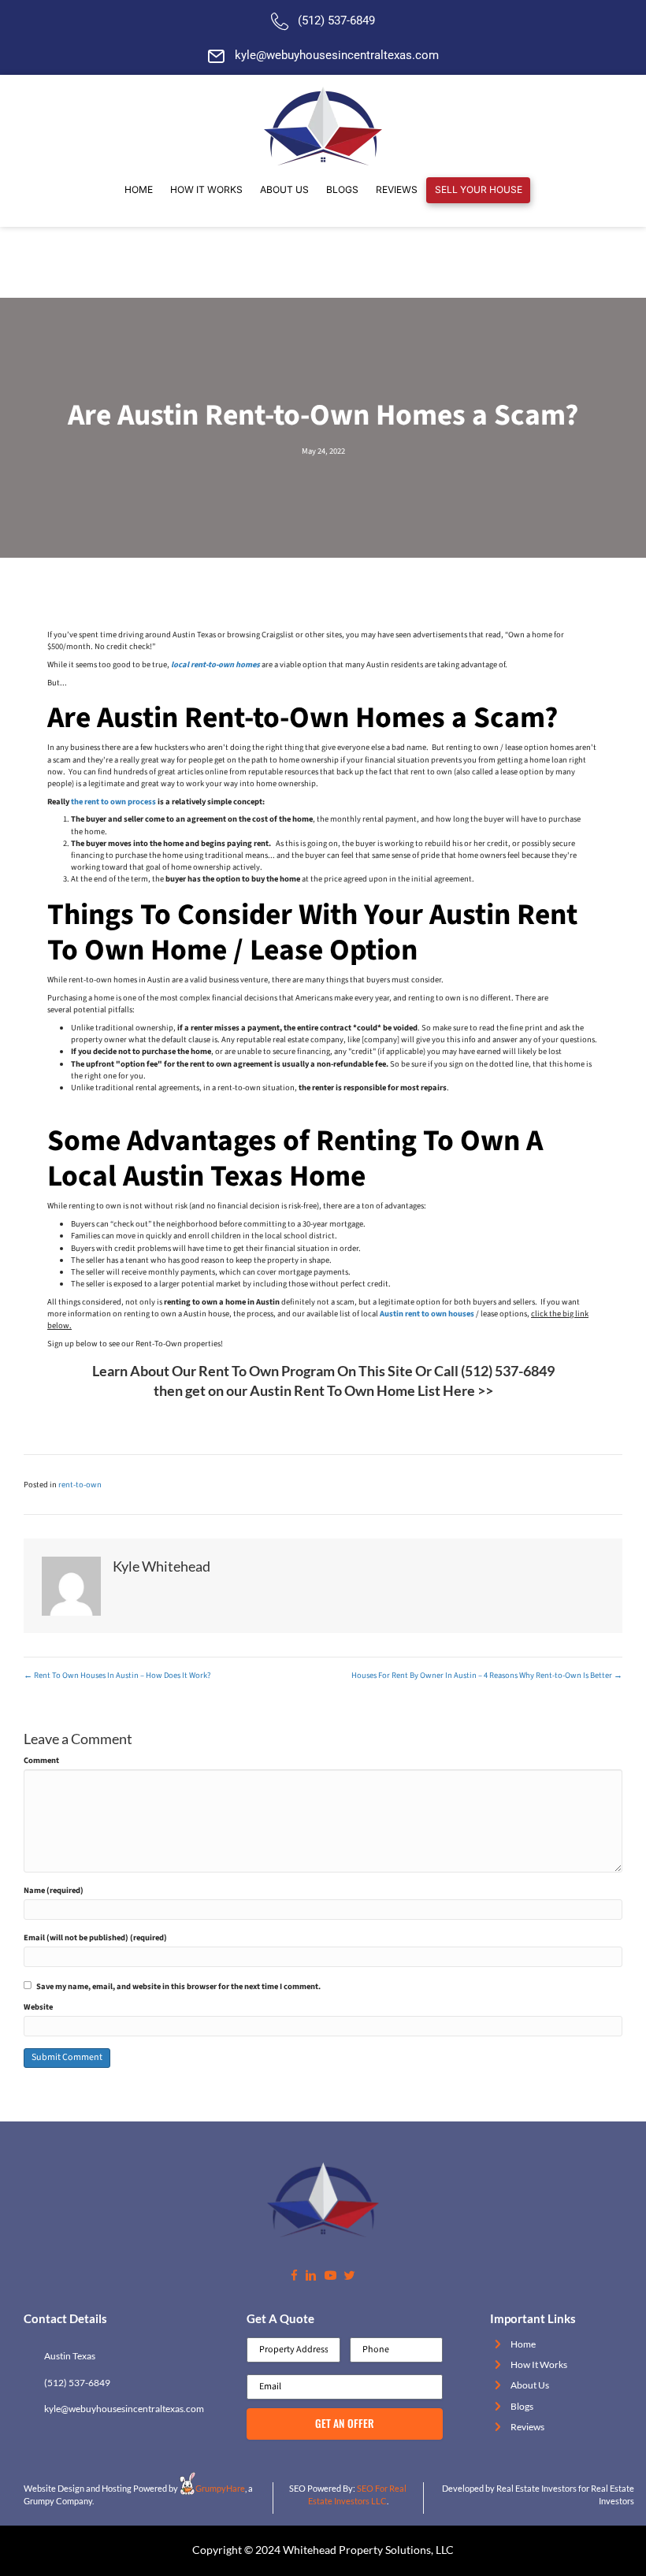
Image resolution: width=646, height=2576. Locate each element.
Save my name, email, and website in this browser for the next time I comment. (178, 1986)
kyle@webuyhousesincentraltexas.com (337, 55)
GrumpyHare (220, 2488)
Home (523, 2344)
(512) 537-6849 (336, 20)
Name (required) (54, 1890)
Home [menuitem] (139, 189)
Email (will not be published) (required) (95, 1938)
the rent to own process (113, 802)
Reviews (527, 2427)
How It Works (539, 2364)
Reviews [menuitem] (397, 189)
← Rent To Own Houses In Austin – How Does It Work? (117, 1675)
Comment (41, 1760)
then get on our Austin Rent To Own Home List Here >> (323, 1390)
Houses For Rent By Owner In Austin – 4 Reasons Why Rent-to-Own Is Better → (487, 1675)
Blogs (522, 2406)
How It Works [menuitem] (206, 189)
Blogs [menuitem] (342, 189)
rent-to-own (80, 1485)
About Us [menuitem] (284, 189)
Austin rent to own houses (427, 1314)
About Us (530, 2385)
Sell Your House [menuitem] (479, 189)
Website (38, 2007)
